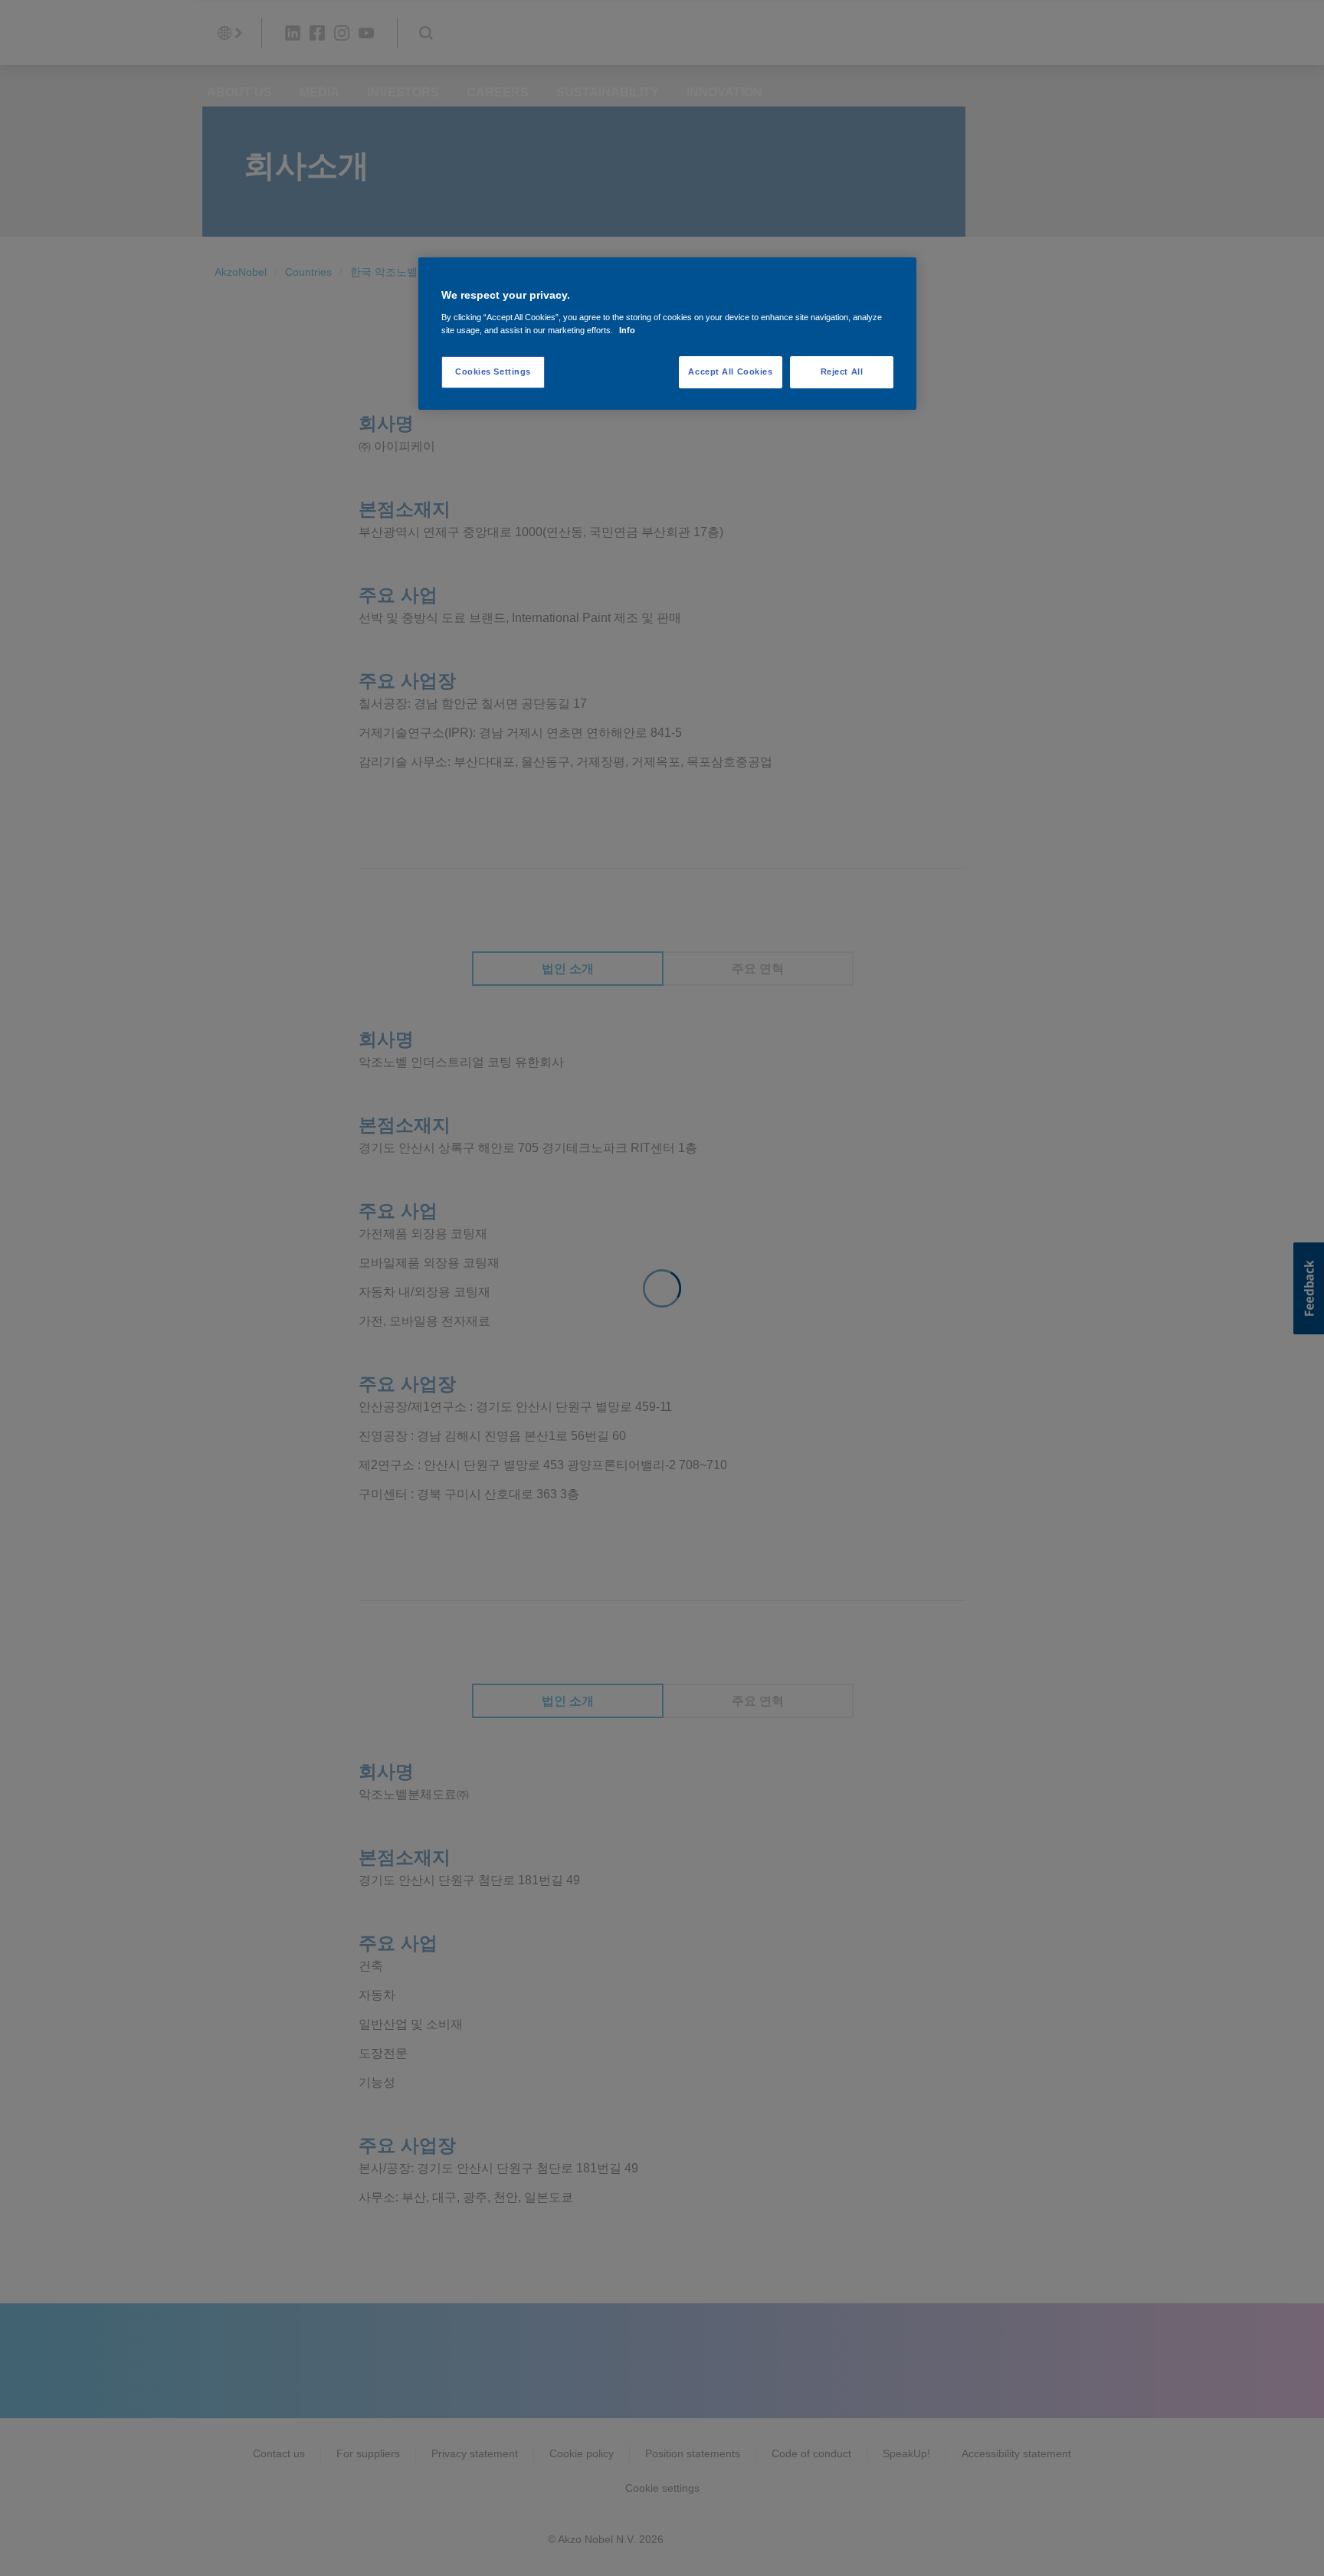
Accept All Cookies (730, 372)
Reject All (842, 372)
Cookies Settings (493, 372)
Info (627, 330)
